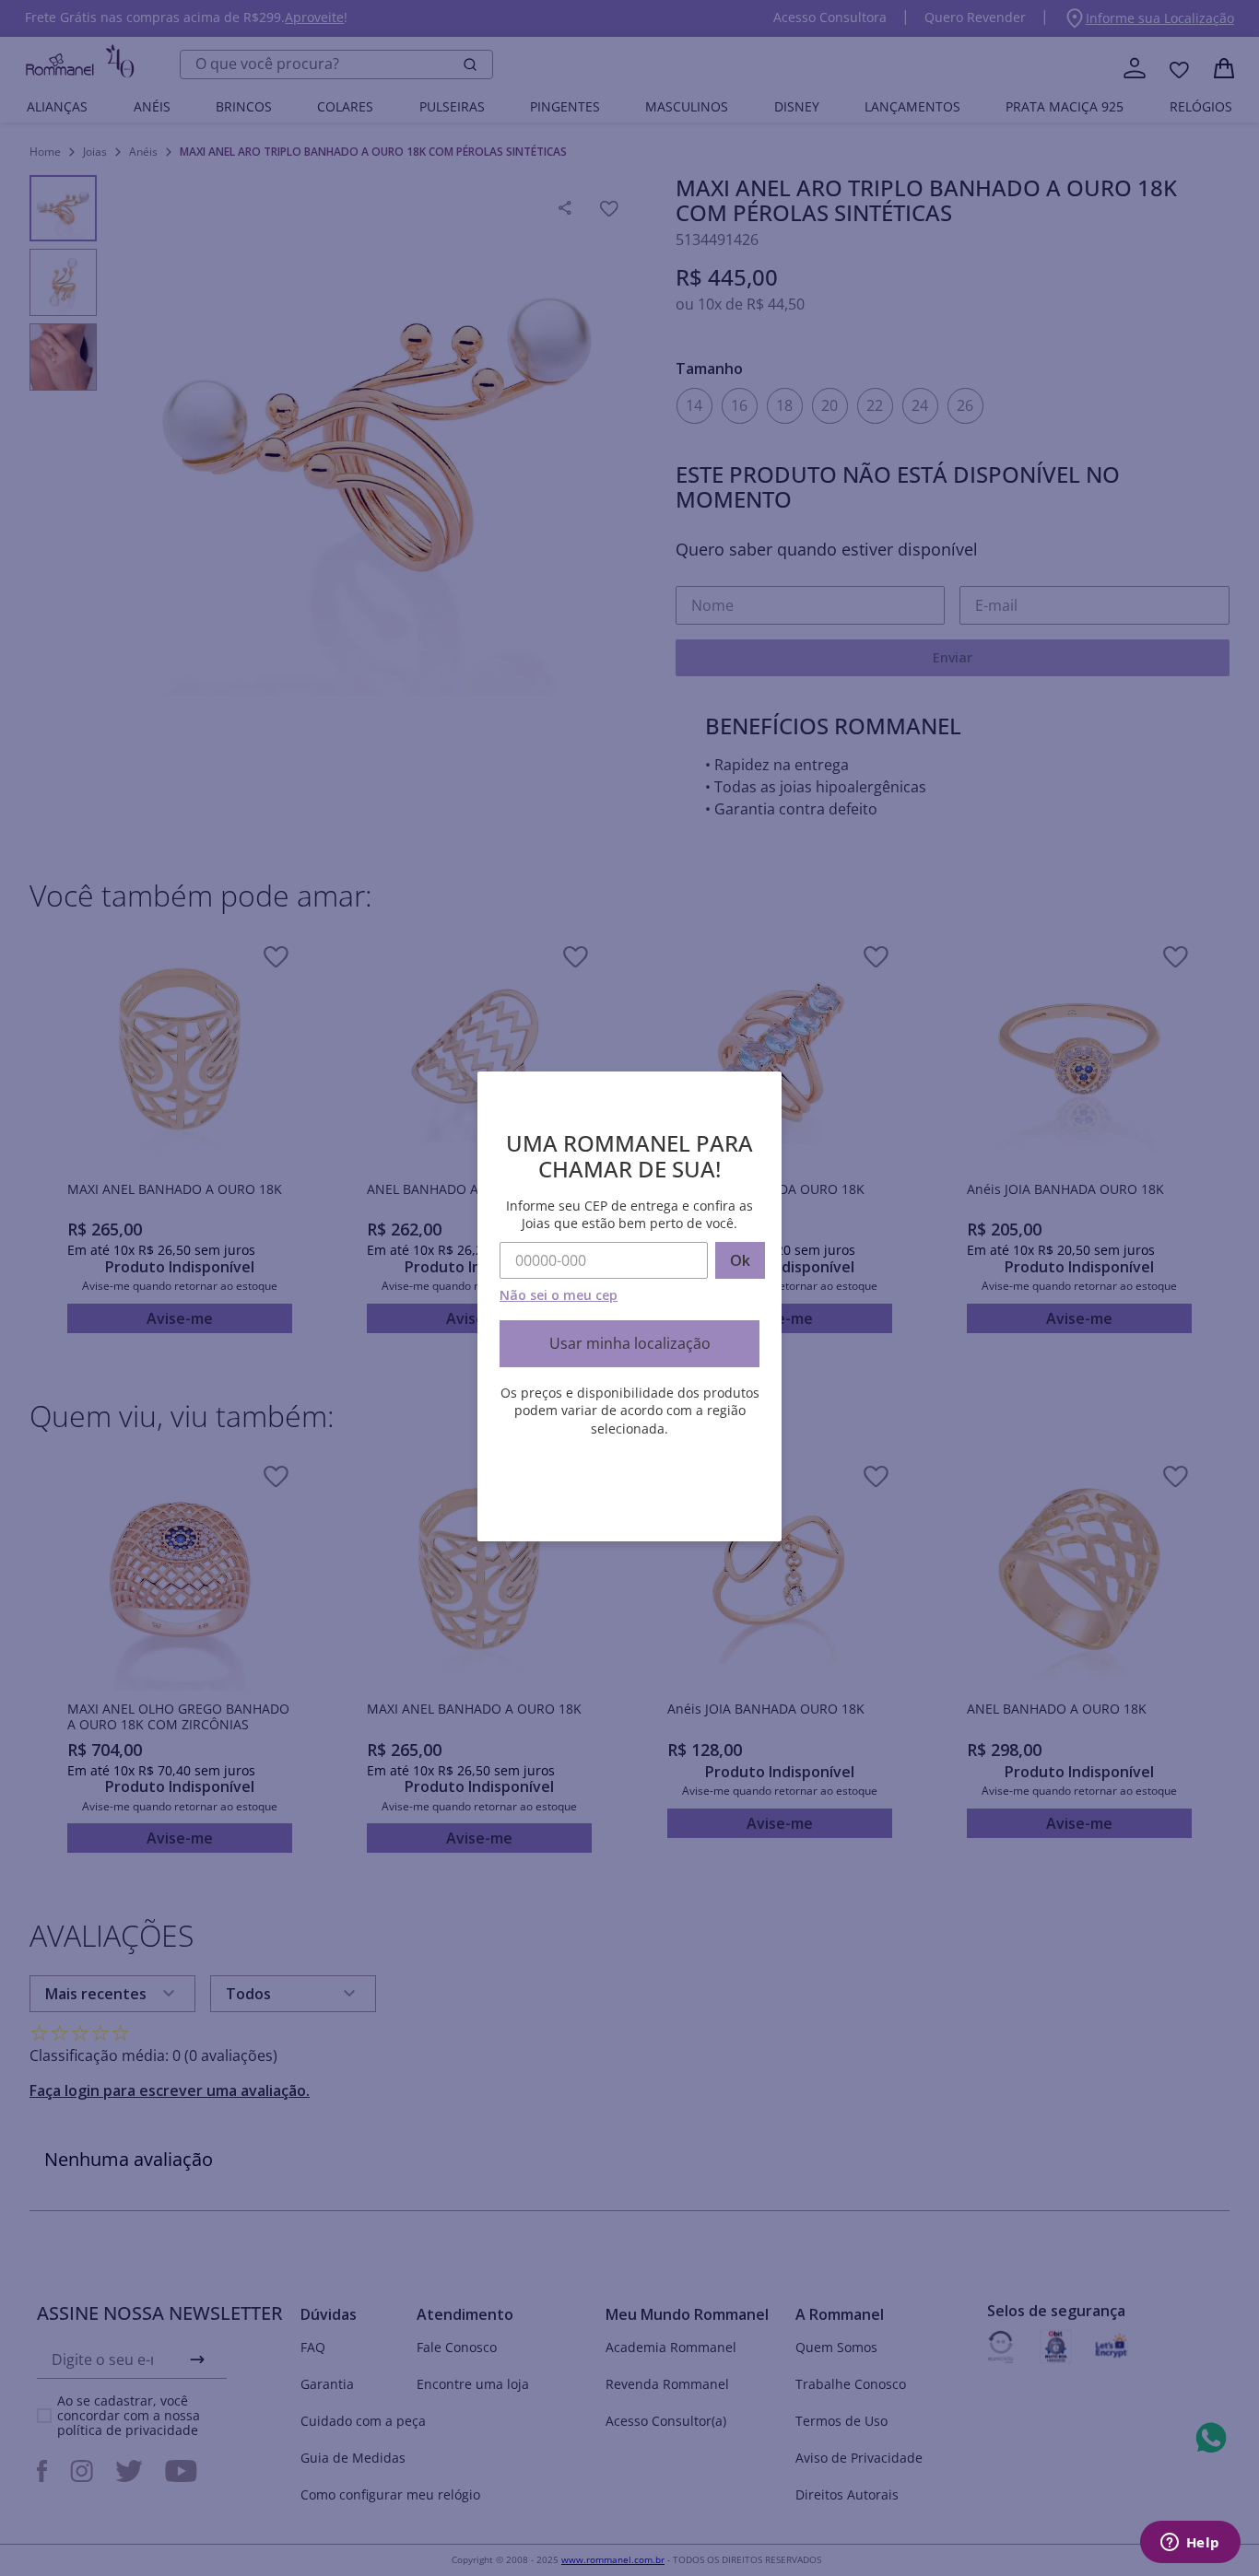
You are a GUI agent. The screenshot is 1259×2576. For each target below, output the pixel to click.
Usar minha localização (630, 1343)
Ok (740, 1260)
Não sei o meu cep (559, 1295)
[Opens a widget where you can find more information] (1190, 2544)
